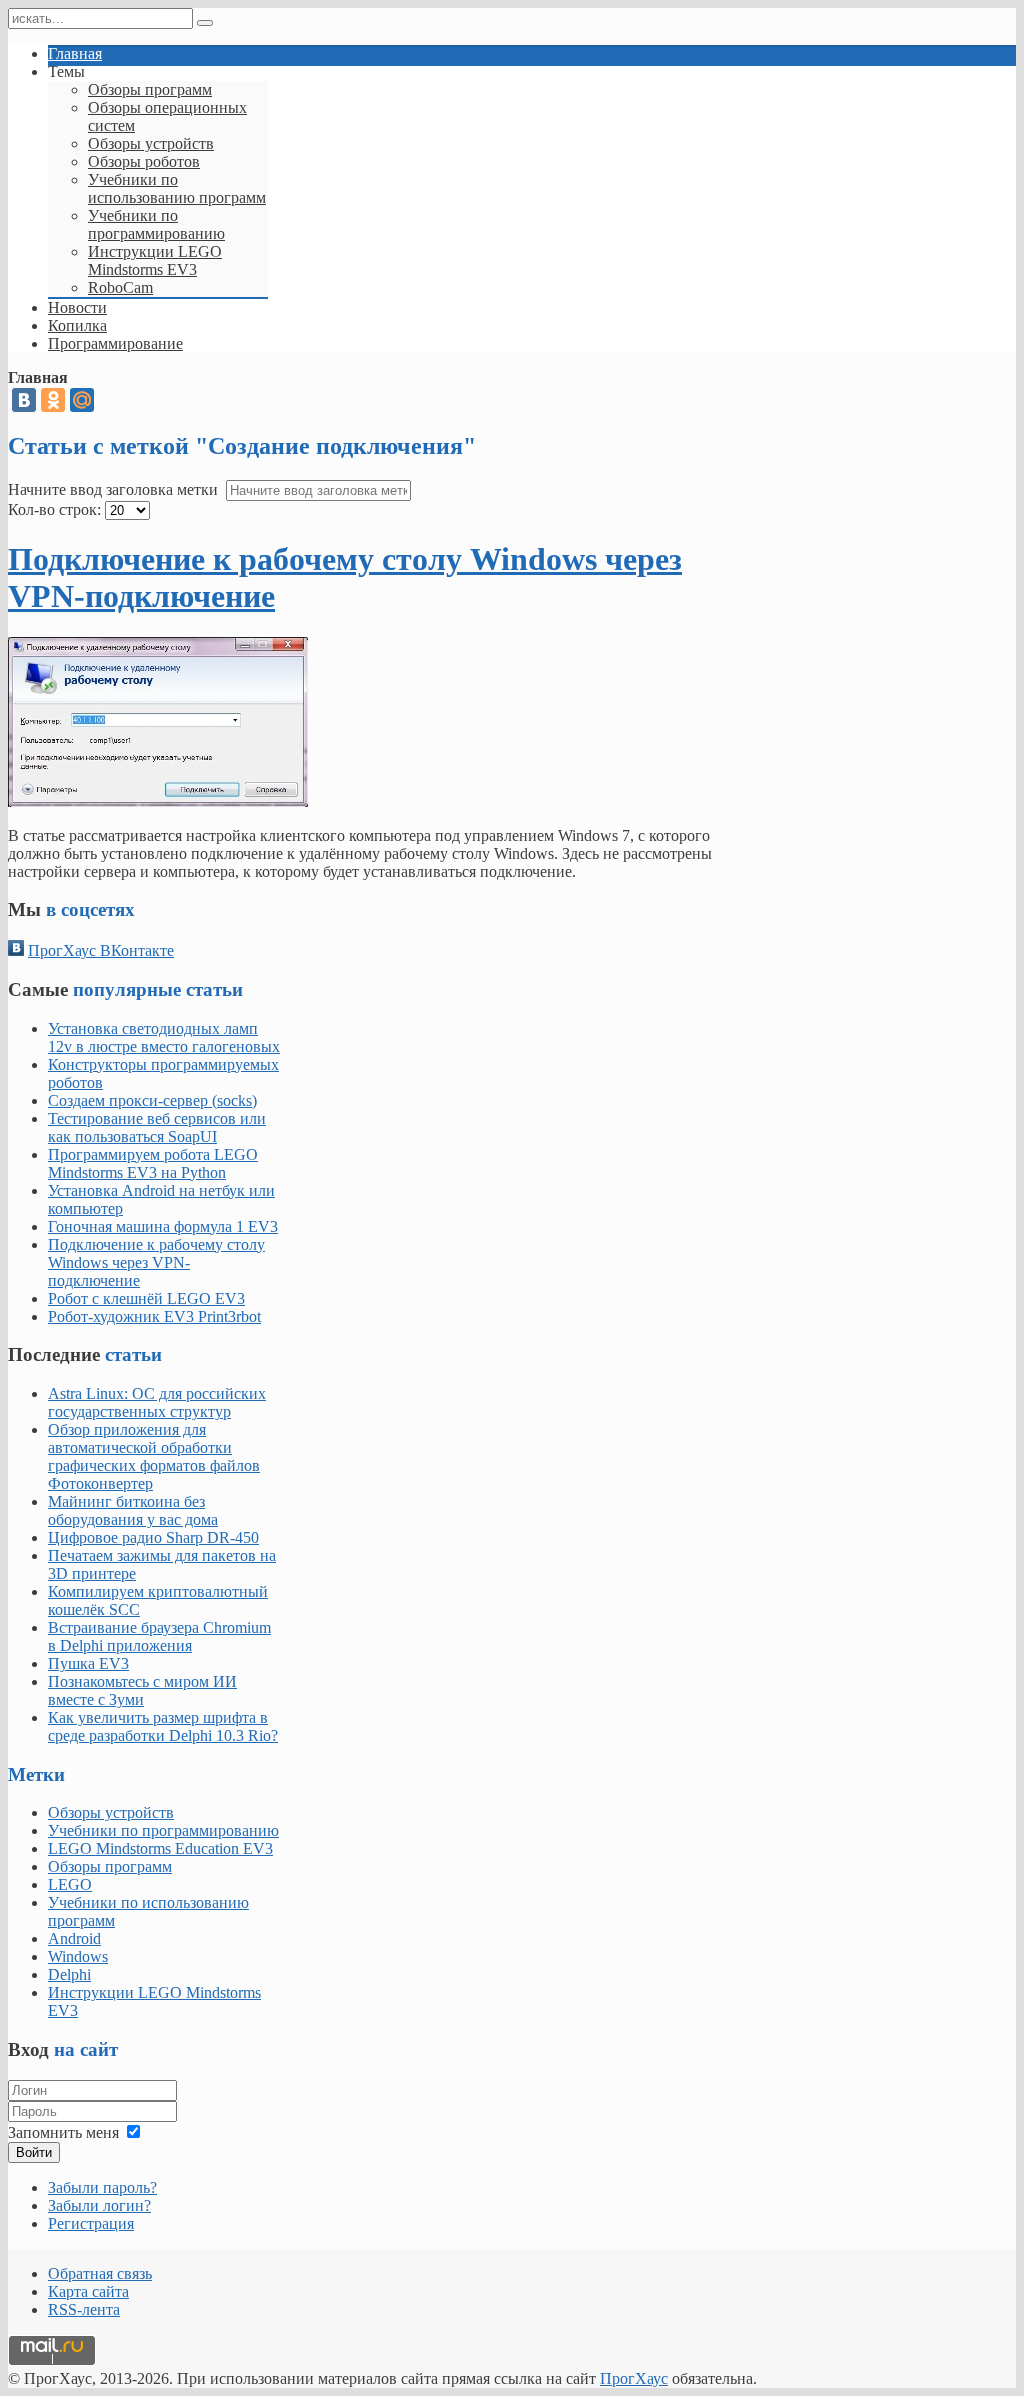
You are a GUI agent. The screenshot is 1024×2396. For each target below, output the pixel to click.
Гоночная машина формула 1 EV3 (163, 1226)
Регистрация (91, 2223)
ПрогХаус (634, 2378)
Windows (78, 1956)
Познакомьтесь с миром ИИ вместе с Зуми (142, 1690)
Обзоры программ (110, 1866)
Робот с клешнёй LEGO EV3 (146, 1298)
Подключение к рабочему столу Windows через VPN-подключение (156, 1262)
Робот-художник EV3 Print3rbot (154, 1316)
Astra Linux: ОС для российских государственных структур (157, 1402)
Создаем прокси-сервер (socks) (152, 1100)
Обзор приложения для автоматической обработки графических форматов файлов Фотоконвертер (154, 1456)
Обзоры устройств (111, 1812)
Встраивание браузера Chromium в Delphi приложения (159, 1636)
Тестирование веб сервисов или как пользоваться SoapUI (157, 1127)
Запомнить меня (63, 2132)
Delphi (69, 1974)
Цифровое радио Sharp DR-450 (153, 1537)
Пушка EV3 (88, 1663)
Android (74, 1938)
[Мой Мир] (82, 400)
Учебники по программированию (163, 1830)
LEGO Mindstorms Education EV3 (160, 1848)
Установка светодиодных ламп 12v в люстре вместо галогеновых (164, 1037)
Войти (34, 2152)
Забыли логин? (99, 2205)
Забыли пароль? (102, 2187)
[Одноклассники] (53, 400)
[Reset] (205, 23)
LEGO (70, 1884)
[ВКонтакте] (24, 400)
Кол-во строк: (54, 509)
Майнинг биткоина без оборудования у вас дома (133, 1510)
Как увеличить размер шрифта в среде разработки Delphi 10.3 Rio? (163, 1726)
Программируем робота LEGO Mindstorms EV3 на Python (153, 1163)
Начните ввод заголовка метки (115, 489)
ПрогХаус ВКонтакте (101, 950)
